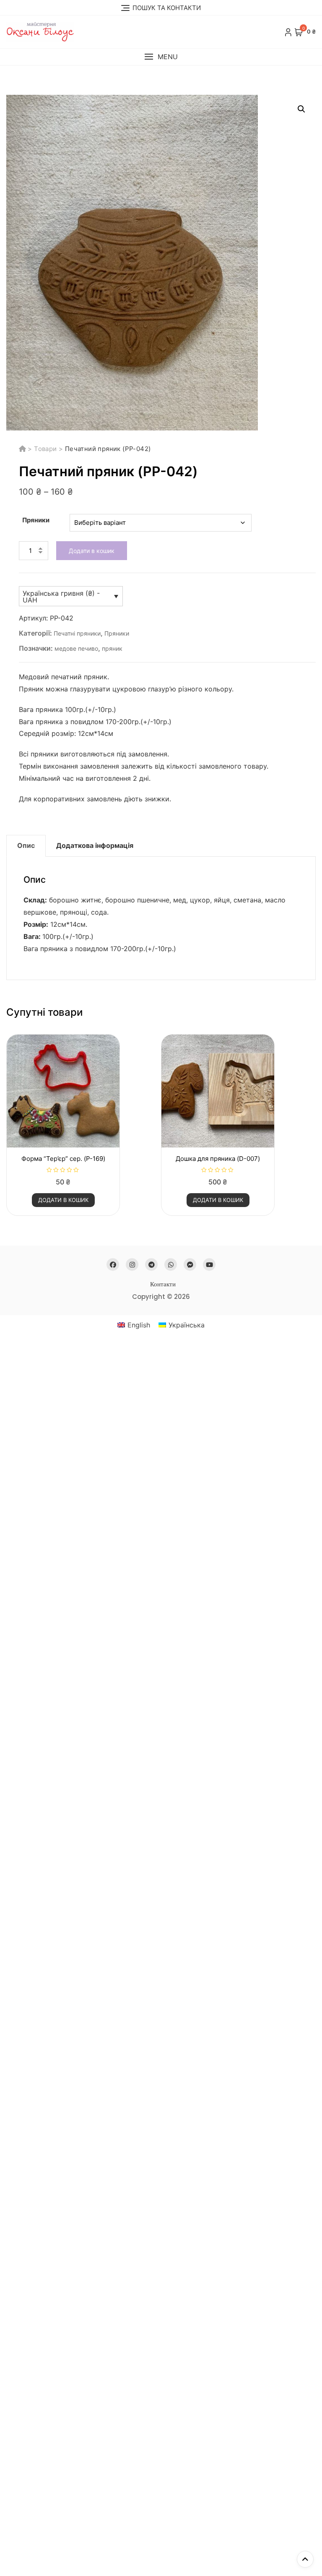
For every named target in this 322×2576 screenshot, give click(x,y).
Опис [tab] (26, 845)
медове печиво (76, 648)
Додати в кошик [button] (63, 1200)
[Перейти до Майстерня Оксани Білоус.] (23, 449)
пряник (112, 648)
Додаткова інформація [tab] (95, 845)
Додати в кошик (92, 551)
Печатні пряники (77, 633)
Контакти (163, 1284)
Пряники (36, 520)
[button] (161, 57)
